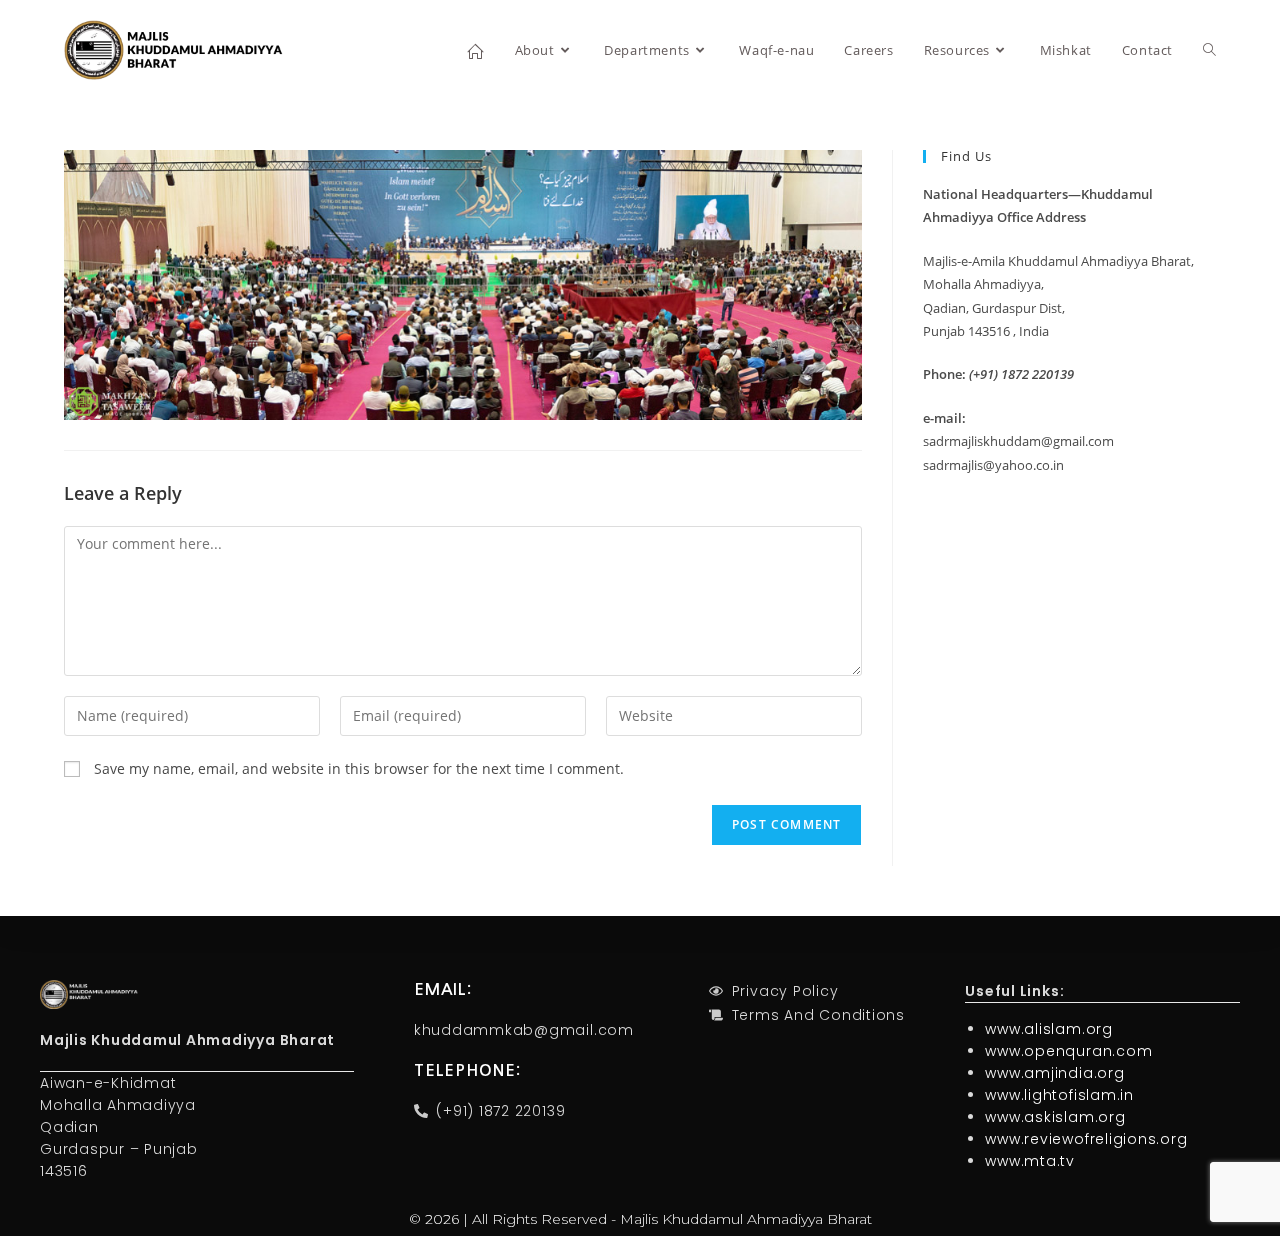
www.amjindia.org (1054, 1073)
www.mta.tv (1030, 1161)
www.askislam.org (1055, 1117)
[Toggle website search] (1209, 50)
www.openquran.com (1068, 1051)
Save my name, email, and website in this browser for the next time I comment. (359, 768)
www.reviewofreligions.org (1086, 1139)
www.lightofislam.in (1059, 1095)
